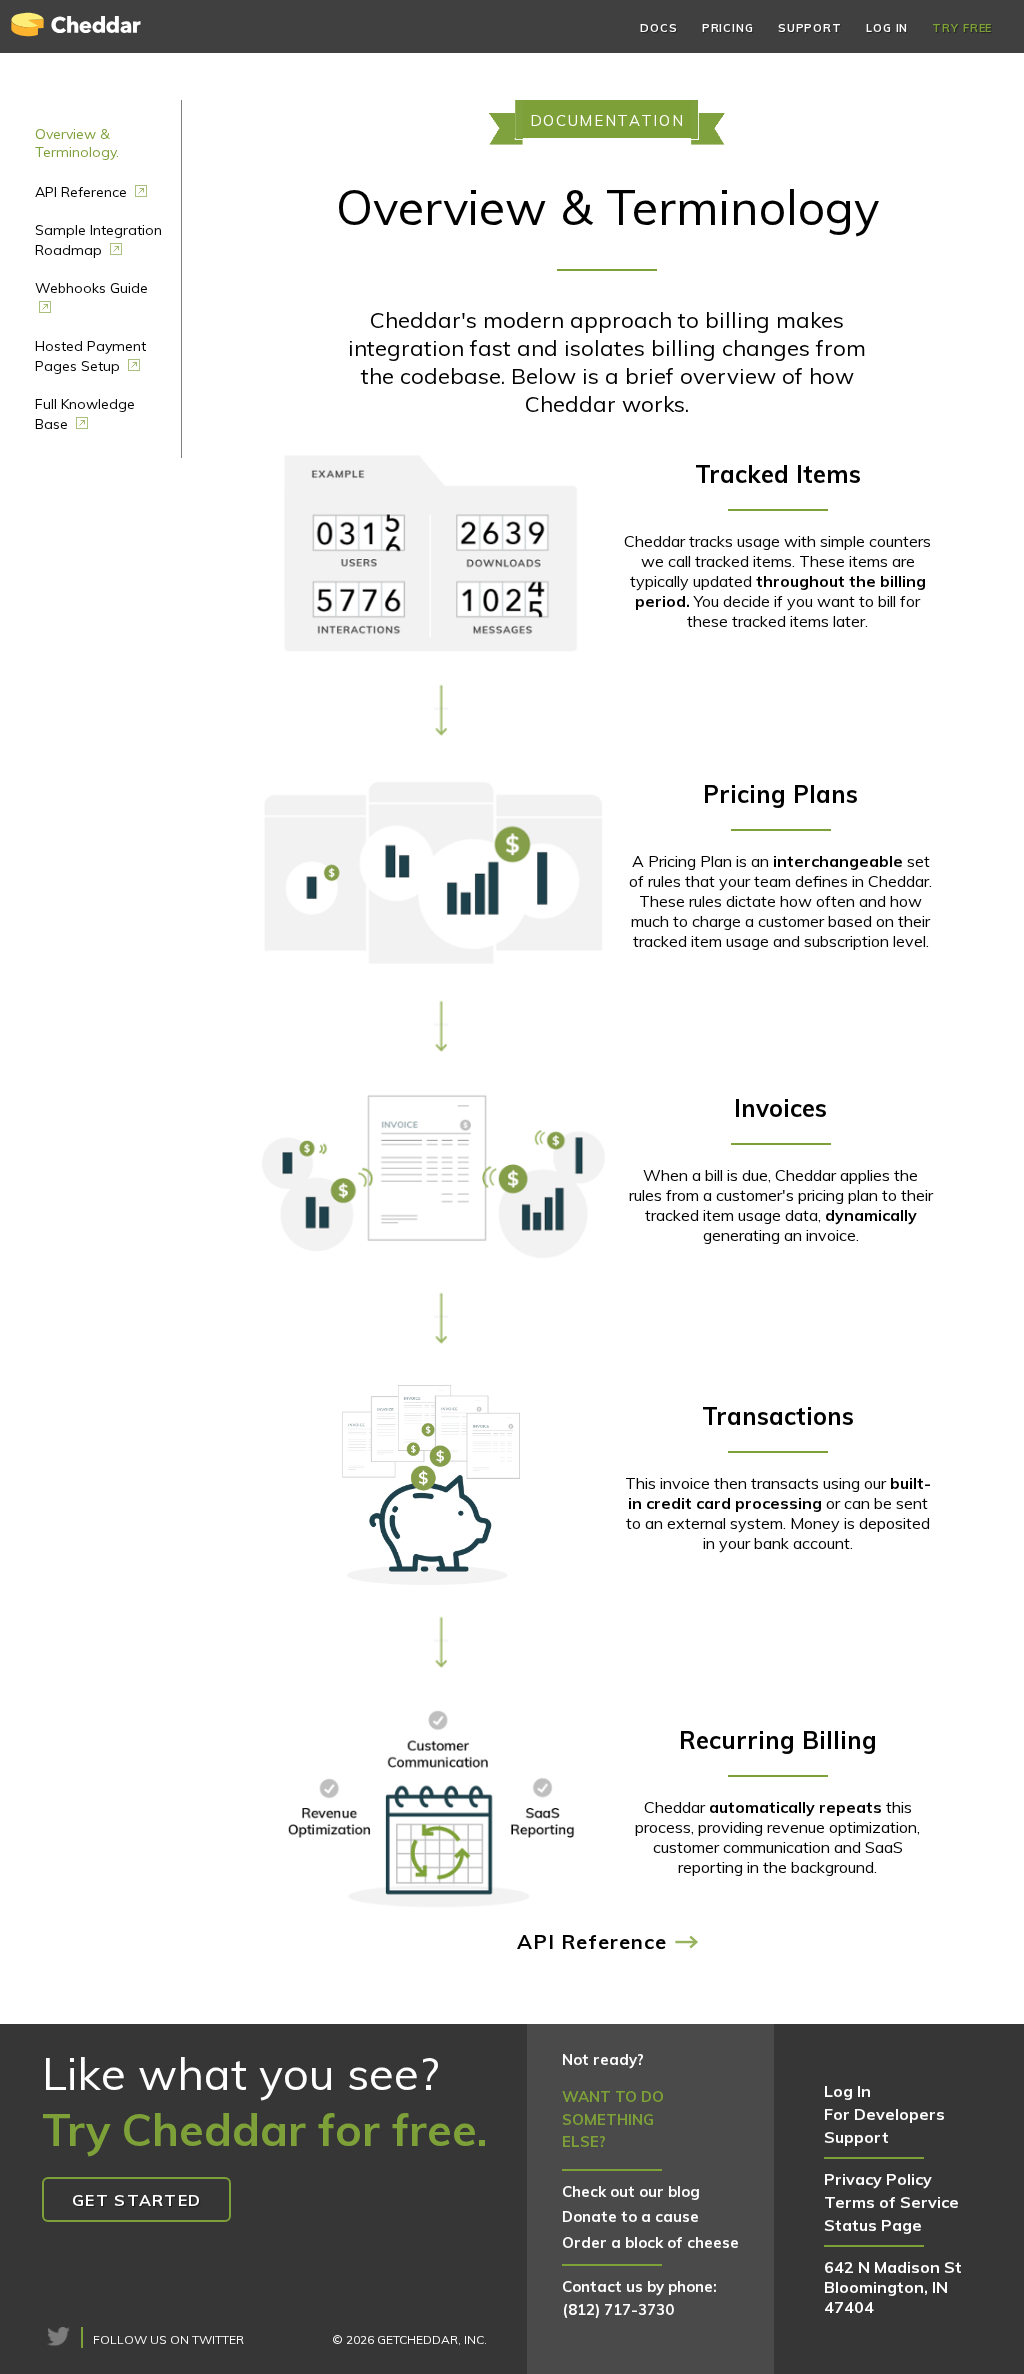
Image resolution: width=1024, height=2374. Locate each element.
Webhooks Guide (91, 288)
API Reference (83, 192)
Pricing (728, 28)
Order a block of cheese (650, 2242)
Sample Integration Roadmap (98, 240)
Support (810, 28)
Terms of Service (891, 2202)
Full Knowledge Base (85, 414)
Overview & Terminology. (77, 143)
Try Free (962, 28)
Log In (887, 28)
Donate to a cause (630, 2216)
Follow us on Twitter (168, 2339)
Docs (659, 28)
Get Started (136, 2200)
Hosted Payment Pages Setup (90, 356)
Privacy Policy (878, 2179)
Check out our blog (631, 2191)
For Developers (884, 2114)
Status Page (873, 2225)
